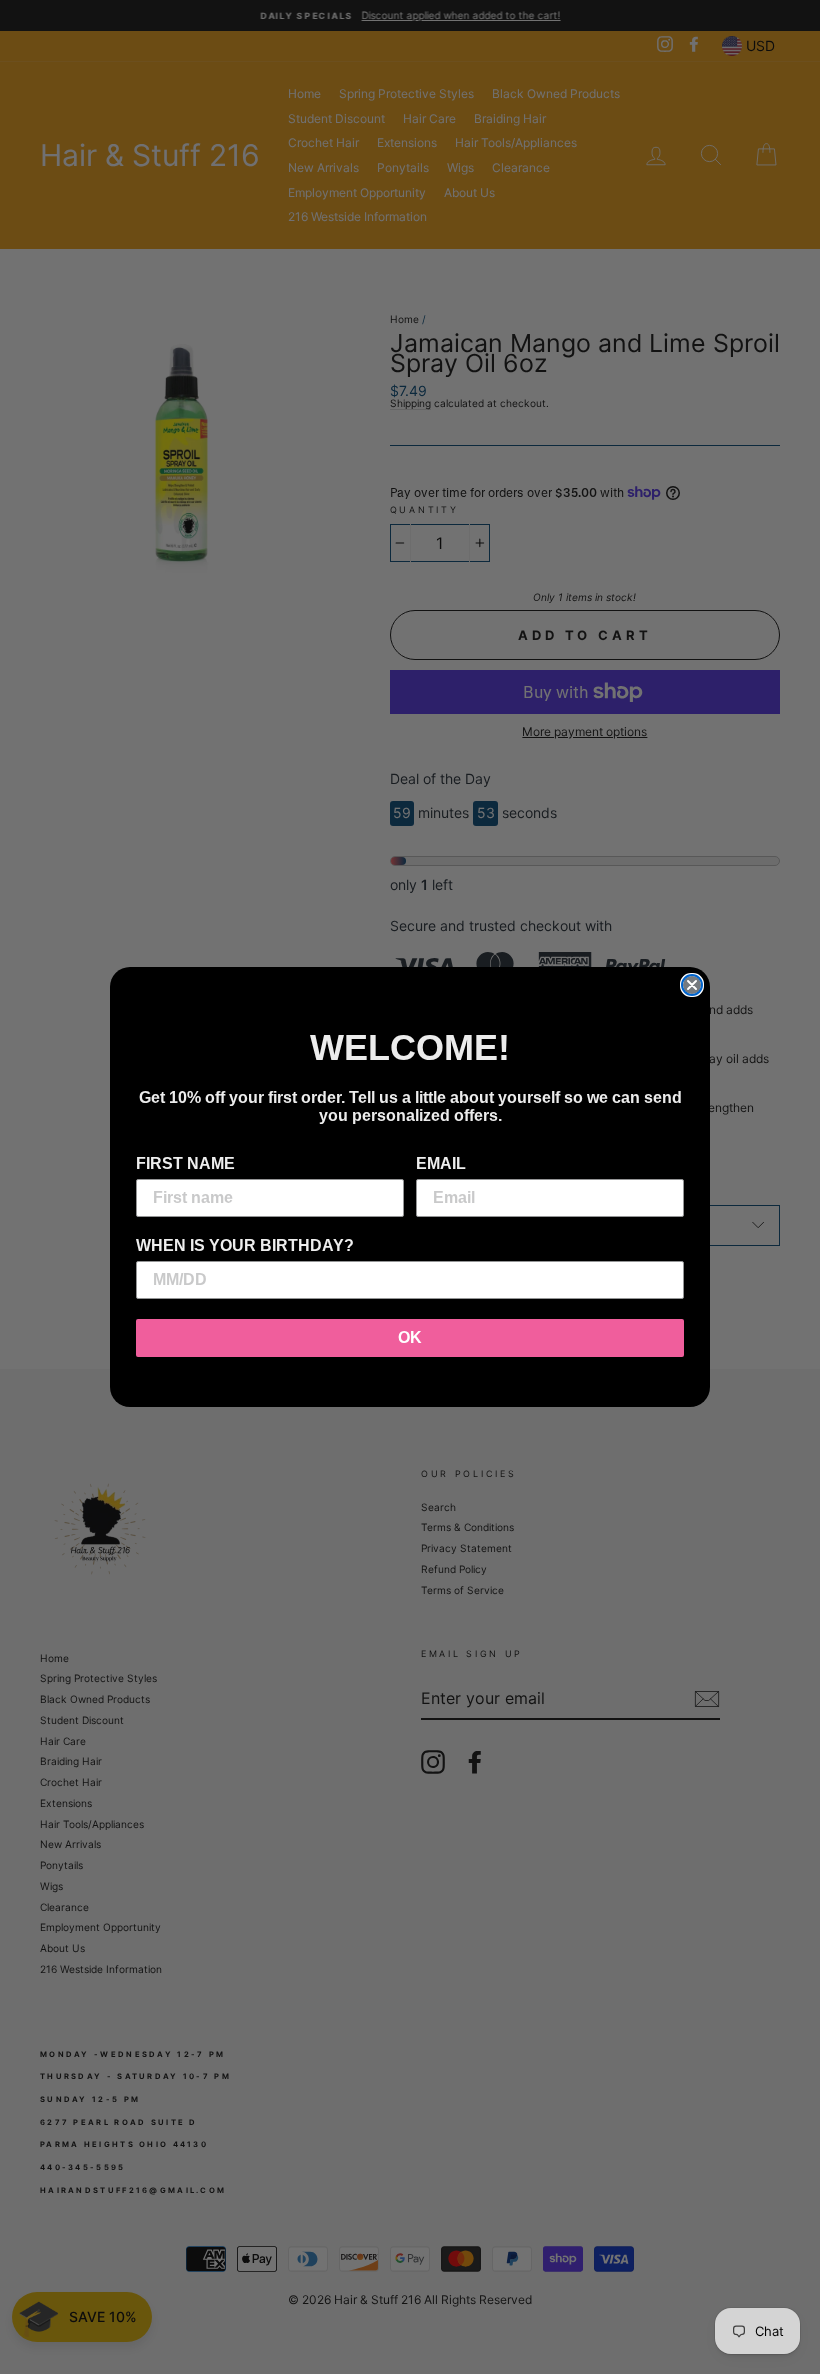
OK (410, 1337)
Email (441, 1163)
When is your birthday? (245, 1245)
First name (185, 1163)
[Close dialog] (692, 985)
